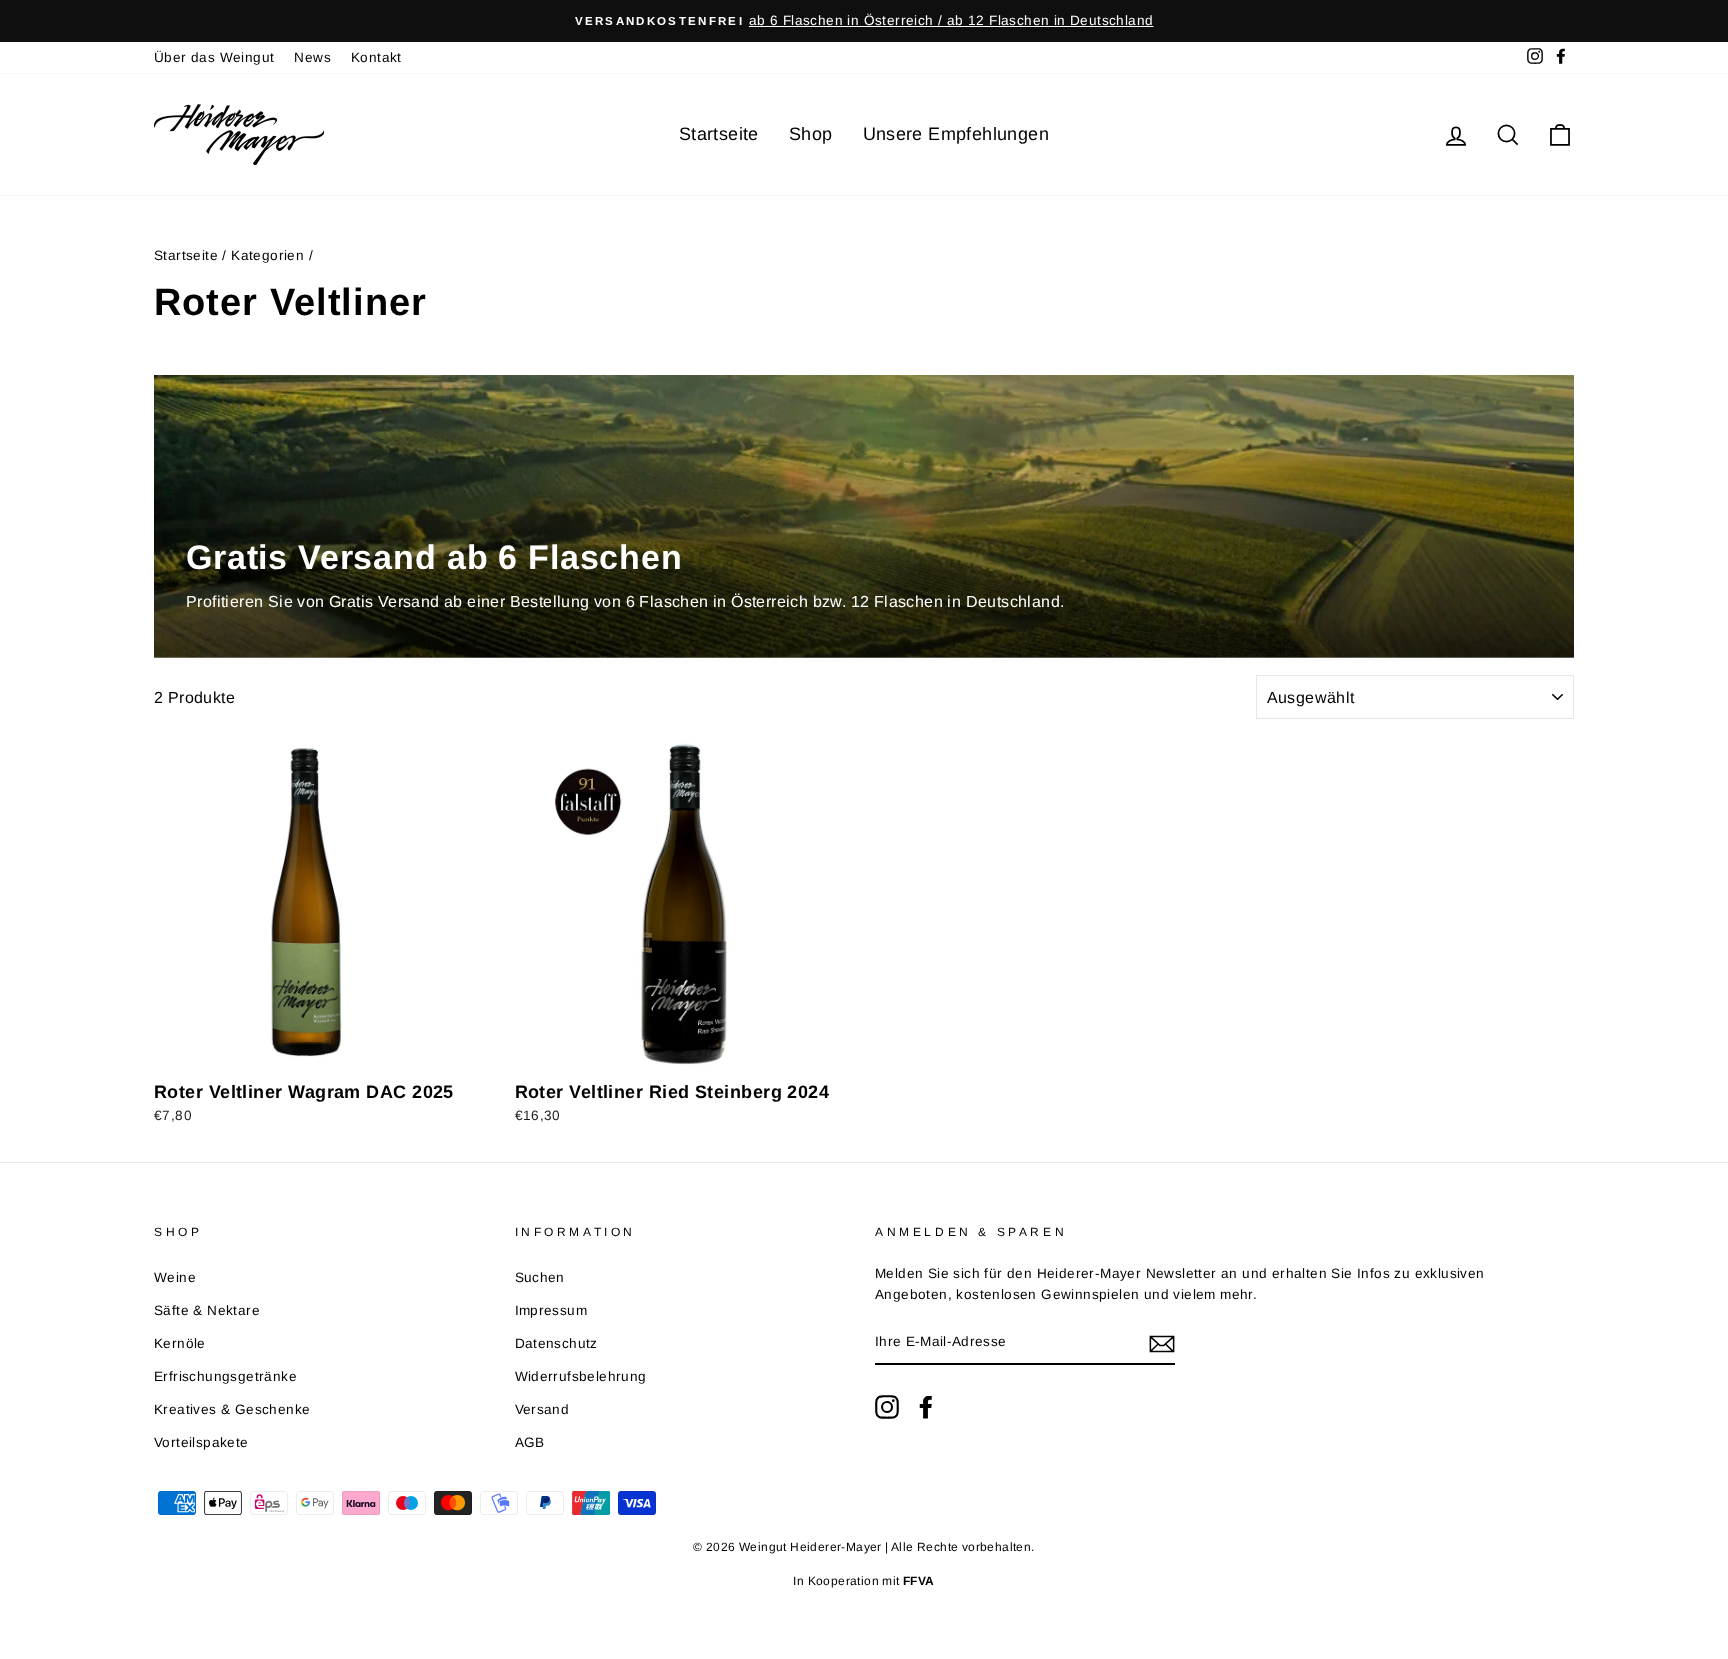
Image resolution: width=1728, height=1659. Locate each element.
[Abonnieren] (1162, 1343)
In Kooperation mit (863, 1581)
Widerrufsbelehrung (581, 1376)
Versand (542, 1409)
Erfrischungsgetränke (225, 1376)
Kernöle (180, 1343)
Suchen (540, 1277)
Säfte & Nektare (207, 1310)
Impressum (551, 1310)
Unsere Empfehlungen (956, 134)
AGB (530, 1442)
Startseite (719, 134)
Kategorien (267, 255)
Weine (175, 1277)
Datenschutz (556, 1343)
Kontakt (376, 57)
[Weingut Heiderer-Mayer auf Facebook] (926, 1407)
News (312, 57)
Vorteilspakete (201, 1442)
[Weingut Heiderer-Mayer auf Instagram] (887, 1407)
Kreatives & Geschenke (232, 1409)
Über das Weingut (214, 57)
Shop (811, 134)
